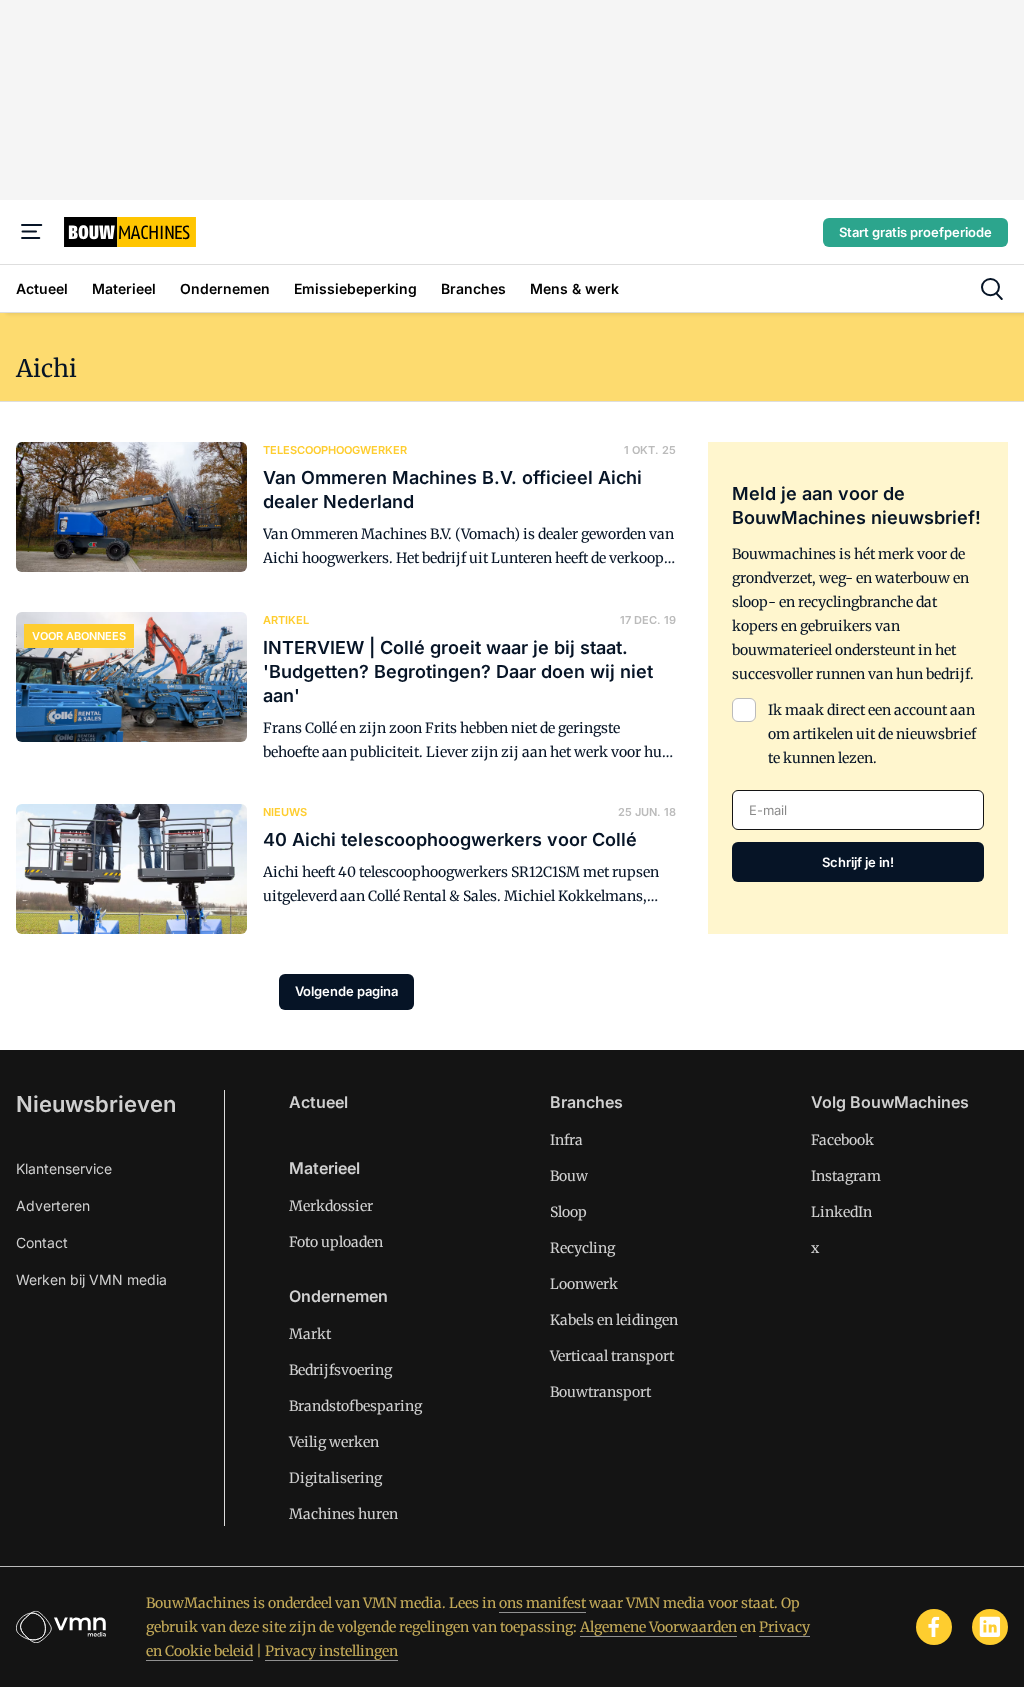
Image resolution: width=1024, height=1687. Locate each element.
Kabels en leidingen (614, 1320)
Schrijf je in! (858, 862)
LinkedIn (841, 1212)
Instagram (846, 1176)
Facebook (842, 1140)
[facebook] (934, 1627)
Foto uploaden (336, 1242)
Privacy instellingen (331, 1651)
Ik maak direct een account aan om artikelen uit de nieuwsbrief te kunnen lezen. (872, 734)
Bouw (569, 1176)
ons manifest (542, 1603)
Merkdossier (331, 1206)
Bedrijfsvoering (340, 1370)
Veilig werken (334, 1442)
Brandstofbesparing (355, 1406)
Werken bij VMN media (91, 1279)
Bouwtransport (600, 1392)
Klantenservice (64, 1168)
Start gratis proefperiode (915, 232)
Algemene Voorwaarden (658, 1627)
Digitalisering (335, 1478)
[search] (992, 289)
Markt (310, 1334)
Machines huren (343, 1514)
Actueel (318, 1102)
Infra (566, 1140)
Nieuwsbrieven (96, 1104)
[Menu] (32, 232)
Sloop (568, 1212)
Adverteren (53, 1205)
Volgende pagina (346, 991)
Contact (42, 1242)
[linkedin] (990, 1627)
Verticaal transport (612, 1356)
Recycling (582, 1248)
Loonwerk (584, 1284)
